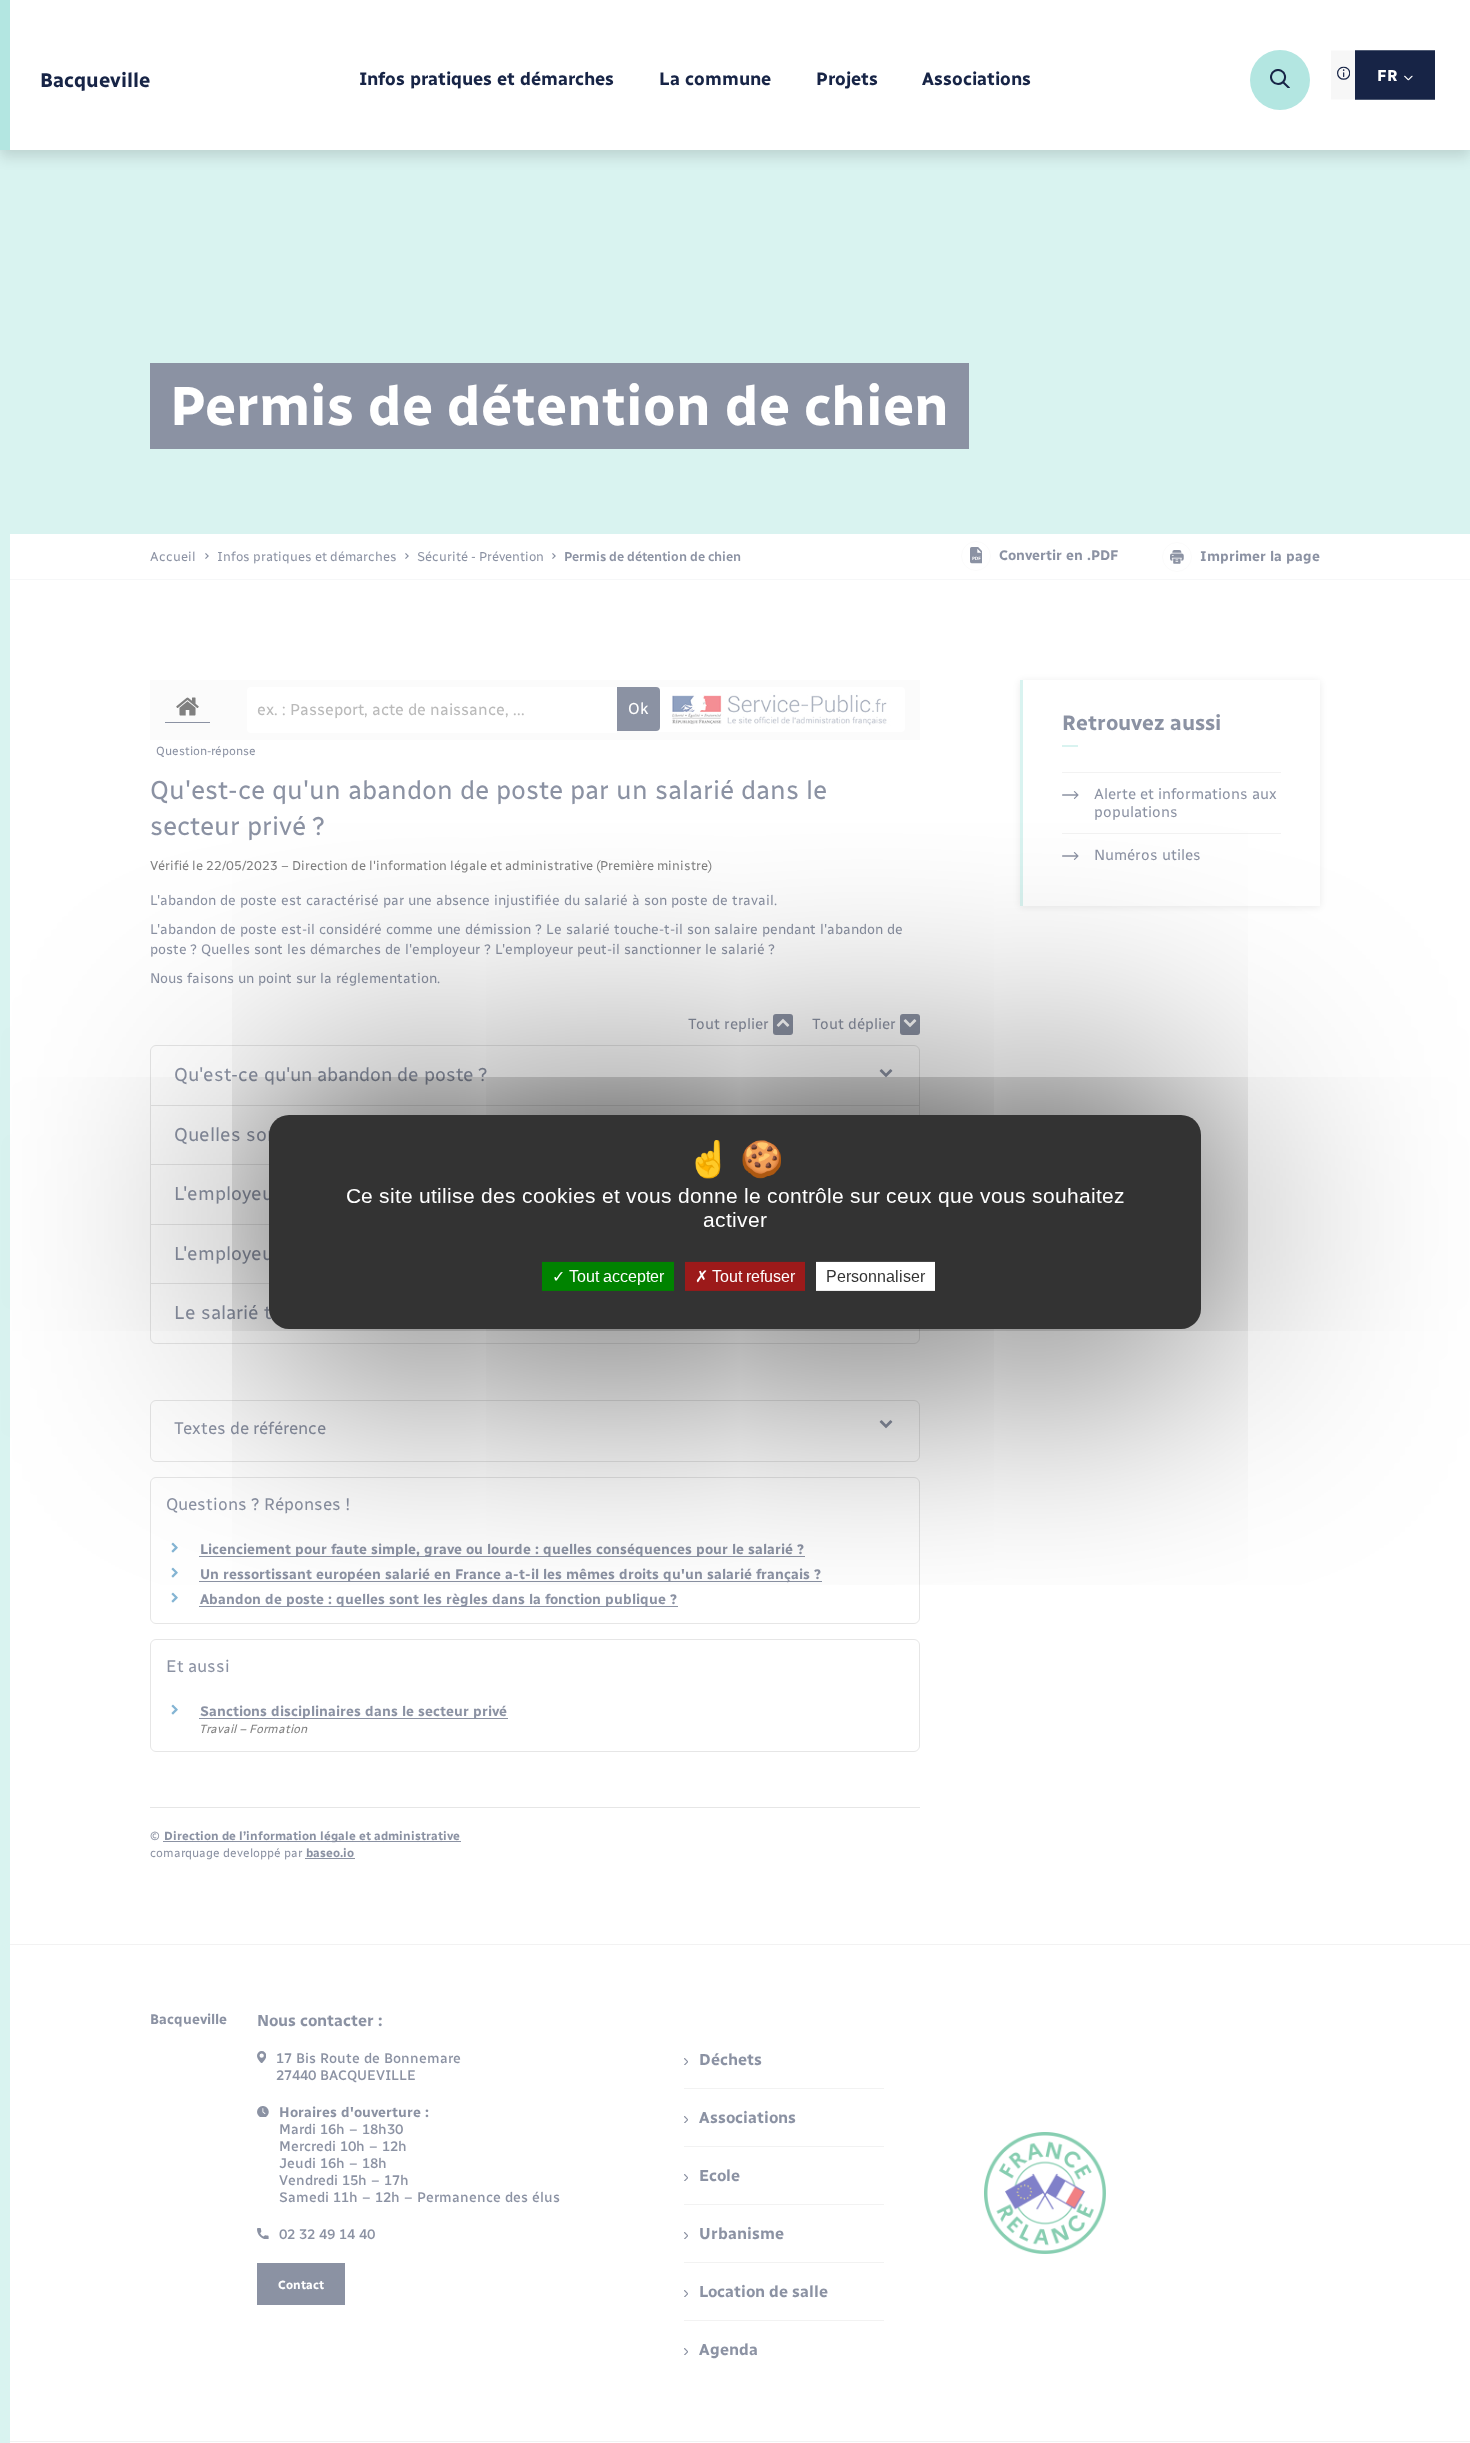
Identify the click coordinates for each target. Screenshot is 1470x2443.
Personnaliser (875, 1275)
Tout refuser (751, 1275)
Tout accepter (614, 1275)
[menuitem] (486, 80)
